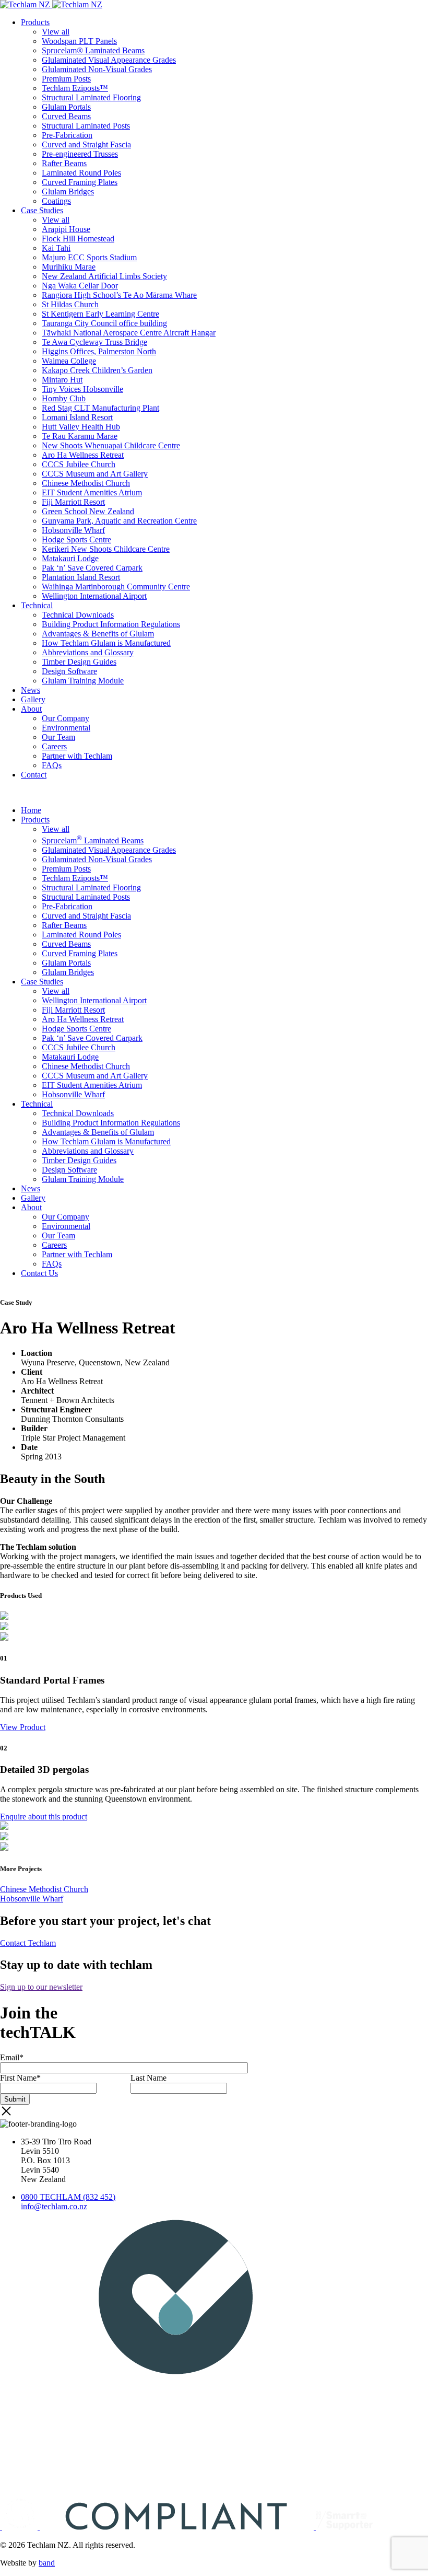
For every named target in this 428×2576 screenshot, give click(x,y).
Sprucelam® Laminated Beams (93, 50)
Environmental (66, 728)
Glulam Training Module (83, 681)
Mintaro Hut (62, 380)
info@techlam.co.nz (54, 2206)
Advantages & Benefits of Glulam (98, 634)
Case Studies (42, 210)
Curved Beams (66, 116)
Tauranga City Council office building (104, 323)
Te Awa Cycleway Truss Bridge (94, 342)
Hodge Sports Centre (76, 539)
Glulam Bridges (68, 192)
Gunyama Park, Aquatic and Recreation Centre (119, 521)
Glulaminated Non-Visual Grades (97, 69)
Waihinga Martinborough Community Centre (116, 587)
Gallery (33, 699)
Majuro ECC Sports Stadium (89, 257)
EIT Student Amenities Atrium (92, 492)
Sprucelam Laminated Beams (93, 840)
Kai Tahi (56, 248)
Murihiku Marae (69, 267)
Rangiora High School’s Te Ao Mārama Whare (119, 295)
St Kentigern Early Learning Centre (100, 314)
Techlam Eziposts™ (75, 88)
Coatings (56, 201)
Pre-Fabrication (67, 135)
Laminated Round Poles (81, 173)
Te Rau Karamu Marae (80, 436)
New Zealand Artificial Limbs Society (104, 276)
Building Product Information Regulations (111, 624)
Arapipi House (66, 229)
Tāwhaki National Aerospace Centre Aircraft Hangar (129, 333)
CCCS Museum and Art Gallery (95, 474)
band (47, 2563)
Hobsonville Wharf (73, 530)
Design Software (69, 671)
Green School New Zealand (88, 511)
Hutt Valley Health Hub (81, 427)
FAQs (52, 765)
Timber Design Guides (79, 662)
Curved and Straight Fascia (86, 144)
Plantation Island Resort (81, 577)
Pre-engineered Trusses (80, 154)
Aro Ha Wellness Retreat (83, 455)
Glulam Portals (66, 107)
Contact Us (39, 1273)
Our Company (66, 718)
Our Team (58, 737)
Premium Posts (66, 79)
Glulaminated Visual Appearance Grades (109, 60)
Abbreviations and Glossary (88, 652)
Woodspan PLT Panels (79, 41)
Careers (54, 746)
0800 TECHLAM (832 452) (68, 2197)
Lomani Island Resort (77, 417)
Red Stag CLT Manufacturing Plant (100, 408)
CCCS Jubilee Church (79, 464)
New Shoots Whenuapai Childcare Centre (111, 445)
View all (56, 32)
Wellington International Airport (94, 596)
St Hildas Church (70, 304)
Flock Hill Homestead (78, 239)
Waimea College (69, 361)
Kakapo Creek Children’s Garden (97, 370)
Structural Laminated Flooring (91, 97)
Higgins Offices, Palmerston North (99, 351)
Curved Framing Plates (80, 182)
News (31, 690)
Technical (37, 605)
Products (35, 22)
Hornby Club (64, 398)
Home (31, 810)
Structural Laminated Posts (86, 126)
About (31, 709)
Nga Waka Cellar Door (80, 286)
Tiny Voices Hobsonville (82, 389)
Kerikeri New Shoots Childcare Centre (106, 549)
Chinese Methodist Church (86, 483)
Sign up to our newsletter (41, 1987)
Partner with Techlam (77, 756)
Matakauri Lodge (70, 558)
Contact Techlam (28, 1943)
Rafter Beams (64, 163)
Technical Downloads (78, 615)
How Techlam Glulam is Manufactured (106, 643)
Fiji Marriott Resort (73, 502)
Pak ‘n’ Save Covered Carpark (92, 568)
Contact (34, 775)
